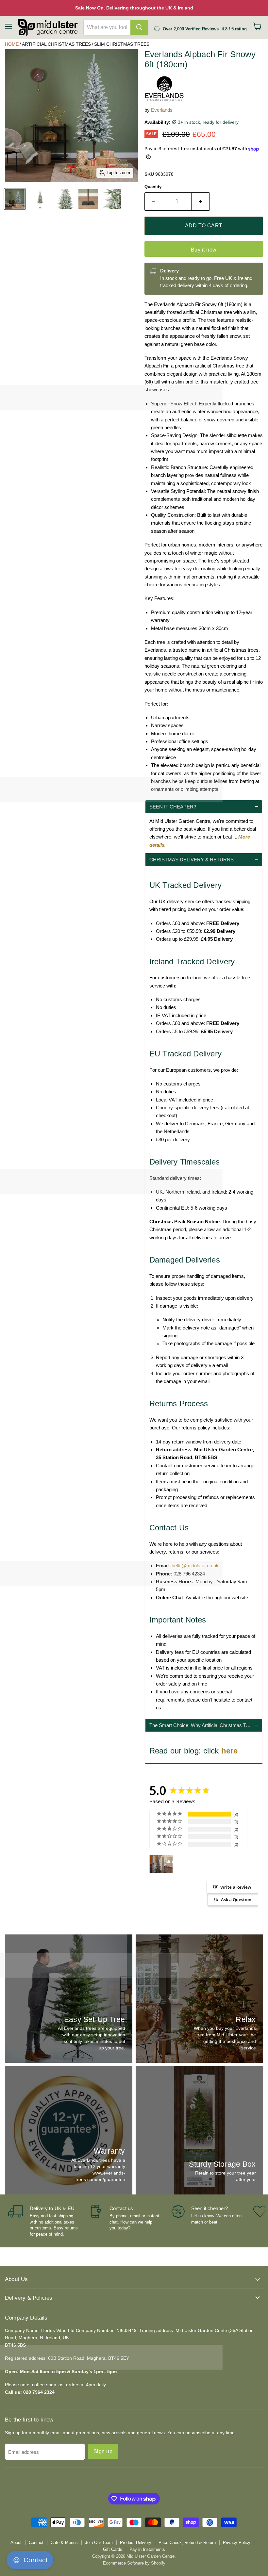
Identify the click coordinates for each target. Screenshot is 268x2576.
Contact (36, 2543)
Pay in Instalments (147, 2549)
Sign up (103, 2451)
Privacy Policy (237, 2543)
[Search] (139, 27)
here (231, 1751)
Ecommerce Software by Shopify (134, 2563)
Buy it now (204, 250)
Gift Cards (113, 2549)
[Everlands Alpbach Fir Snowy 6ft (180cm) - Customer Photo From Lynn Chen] (161, 1864)
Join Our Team (99, 2543)
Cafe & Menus (64, 2543)
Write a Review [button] (236, 1887)
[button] (204, 807)
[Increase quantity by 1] (201, 202)
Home (12, 44)
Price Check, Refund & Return (187, 2543)
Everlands (162, 110)
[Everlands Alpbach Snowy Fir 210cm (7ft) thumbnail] (15, 199)
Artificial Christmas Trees (56, 44)
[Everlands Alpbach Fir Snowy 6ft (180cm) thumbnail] (65, 199)
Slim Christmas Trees (122, 44)
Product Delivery (136, 2543)
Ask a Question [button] (236, 1899)
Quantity (153, 187)
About (16, 2543)
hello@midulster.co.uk (195, 1565)
